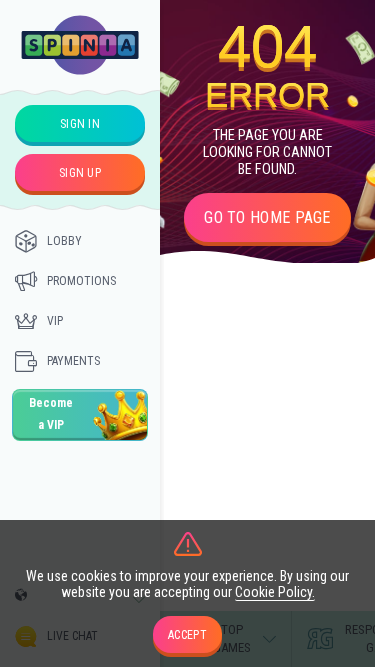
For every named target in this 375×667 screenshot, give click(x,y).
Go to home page (267, 217)
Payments (73, 361)
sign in (80, 124)
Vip (55, 321)
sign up (80, 173)
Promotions (81, 281)
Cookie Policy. (275, 592)
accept (187, 635)
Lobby (64, 241)
